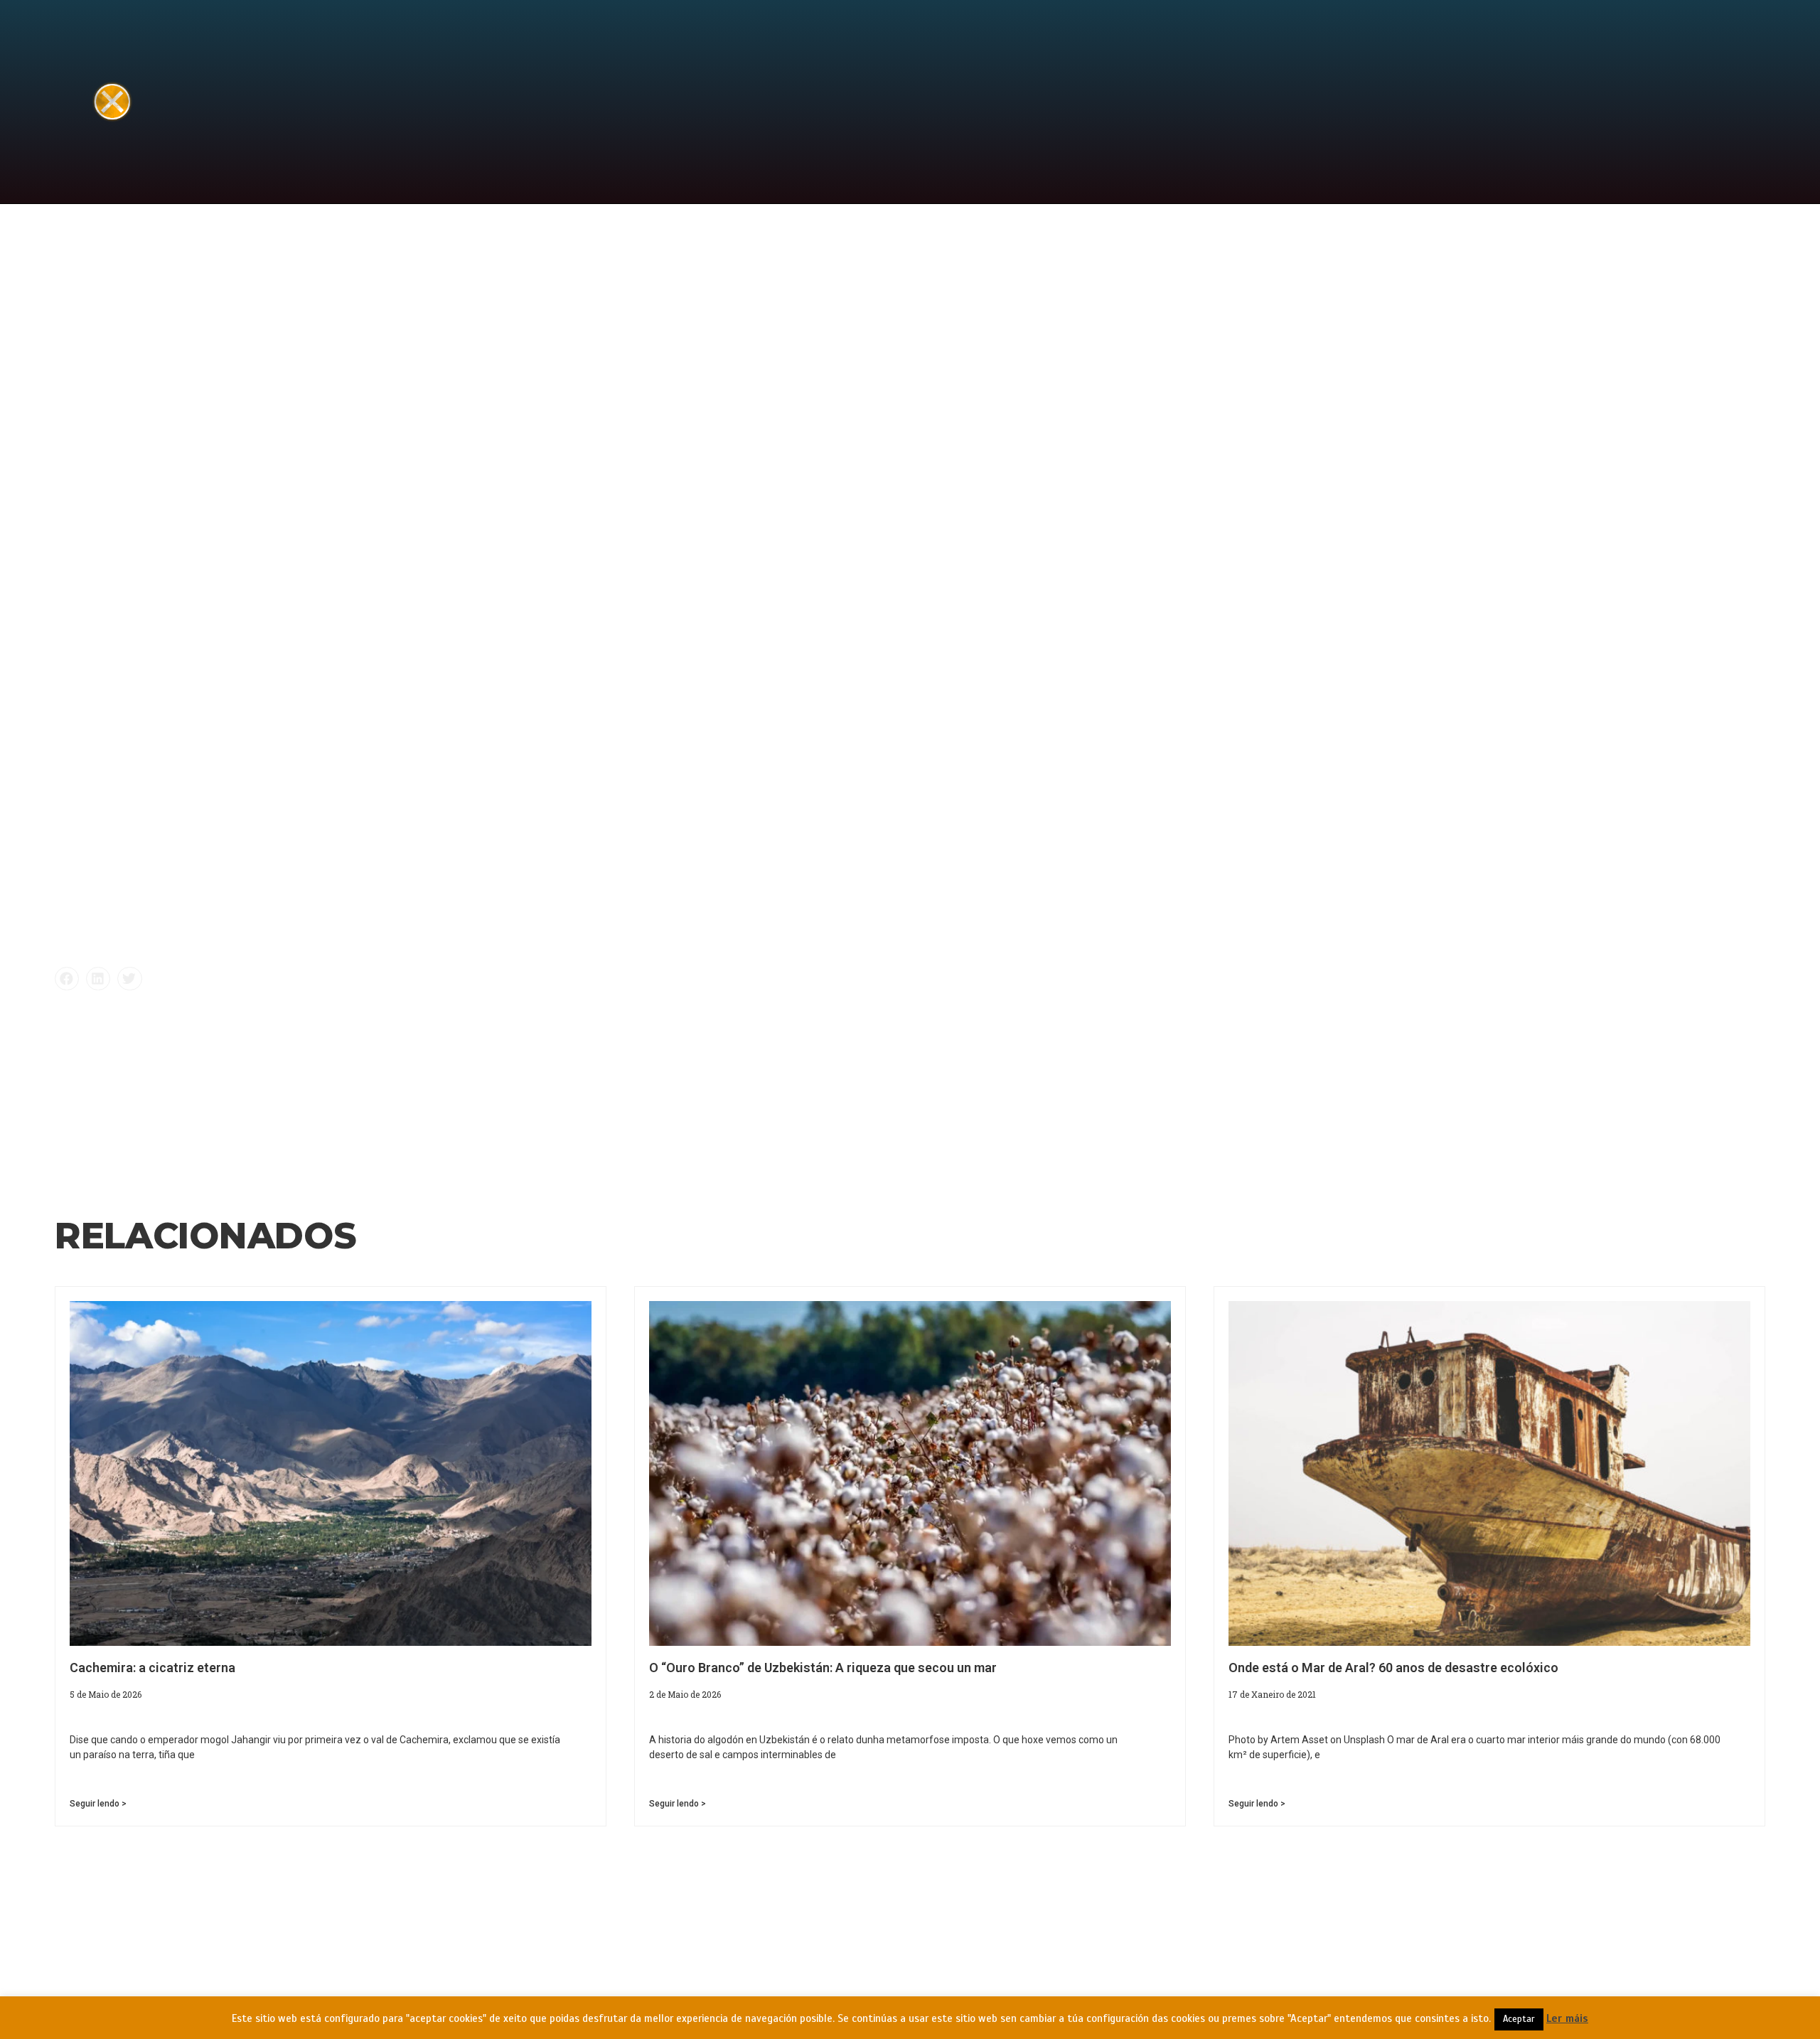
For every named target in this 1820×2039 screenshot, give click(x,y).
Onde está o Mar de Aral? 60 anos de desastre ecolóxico (1393, 1668)
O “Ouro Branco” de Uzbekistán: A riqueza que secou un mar (823, 1668)
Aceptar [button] (1519, 2019)
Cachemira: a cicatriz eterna (152, 1668)
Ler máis (1567, 2018)
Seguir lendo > (98, 1804)
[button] (67, 979)
